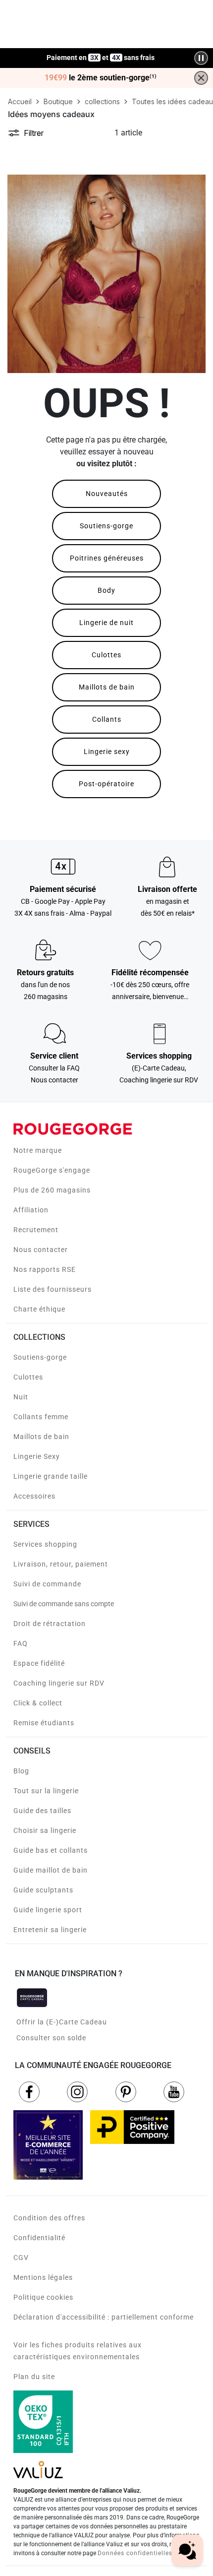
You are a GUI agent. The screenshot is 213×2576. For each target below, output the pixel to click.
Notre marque (38, 1150)
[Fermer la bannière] (201, 78)
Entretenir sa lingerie (50, 1930)
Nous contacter (41, 1250)
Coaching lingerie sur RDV (59, 1683)
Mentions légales (43, 2277)
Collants (107, 719)
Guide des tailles (42, 1811)
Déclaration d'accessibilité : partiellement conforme (104, 2317)
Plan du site (34, 2377)
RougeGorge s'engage (52, 1170)
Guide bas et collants (51, 1850)
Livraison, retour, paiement (61, 1564)
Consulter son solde (51, 2038)
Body (106, 590)
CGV (21, 2258)
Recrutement (36, 1230)
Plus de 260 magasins (52, 1190)
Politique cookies (43, 2297)
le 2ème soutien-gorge (101, 78)
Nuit (21, 1397)
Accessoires (34, 1496)
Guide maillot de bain (51, 1870)
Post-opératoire (106, 784)
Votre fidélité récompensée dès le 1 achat (101, 53)
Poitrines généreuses (107, 558)
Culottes (106, 655)
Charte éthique (39, 1309)
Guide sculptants (43, 1890)
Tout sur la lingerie (46, 1791)
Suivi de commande (47, 1584)
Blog (21, 1771)
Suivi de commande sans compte (64, 1604)
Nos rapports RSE (45, 1269)
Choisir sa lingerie (45, 1830)
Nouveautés (107, 494)
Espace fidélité (39, 1663)
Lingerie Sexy (37, 1456)
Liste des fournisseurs (53, 1289)
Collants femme (41, 1417)
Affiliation (31, 1210)
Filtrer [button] (34, 133)
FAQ (21, 1643)
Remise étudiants (44, 1723)
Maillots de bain (107, 687)
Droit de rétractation (50, 1624)
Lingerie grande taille (51, 1476)
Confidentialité (39, 2238)
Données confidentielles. (136, 2553)
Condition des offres (49, 2218)
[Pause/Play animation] (201, 58)
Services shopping (45, 1544)
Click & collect (38, 1703)
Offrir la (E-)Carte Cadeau (62, 2022)
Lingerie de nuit (106, 623)
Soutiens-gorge (106, 526)
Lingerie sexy (107, 752)
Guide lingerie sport (48, 1910)
